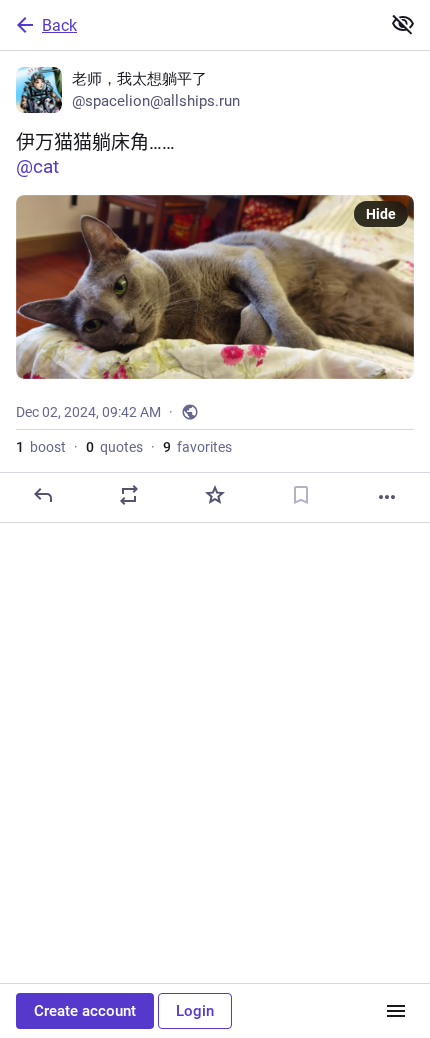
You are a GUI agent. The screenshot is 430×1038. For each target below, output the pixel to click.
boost (41, 447)
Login (195, 1011)
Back (59, 25)
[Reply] (43, 495)
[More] (387, 497)
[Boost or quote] (129, 495)
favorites (197, 447)
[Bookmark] (301, 495)
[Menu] (396, 1011)
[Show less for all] (403, 24)
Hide (381, 214)
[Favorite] (215, 495)
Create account (85, 1011)
